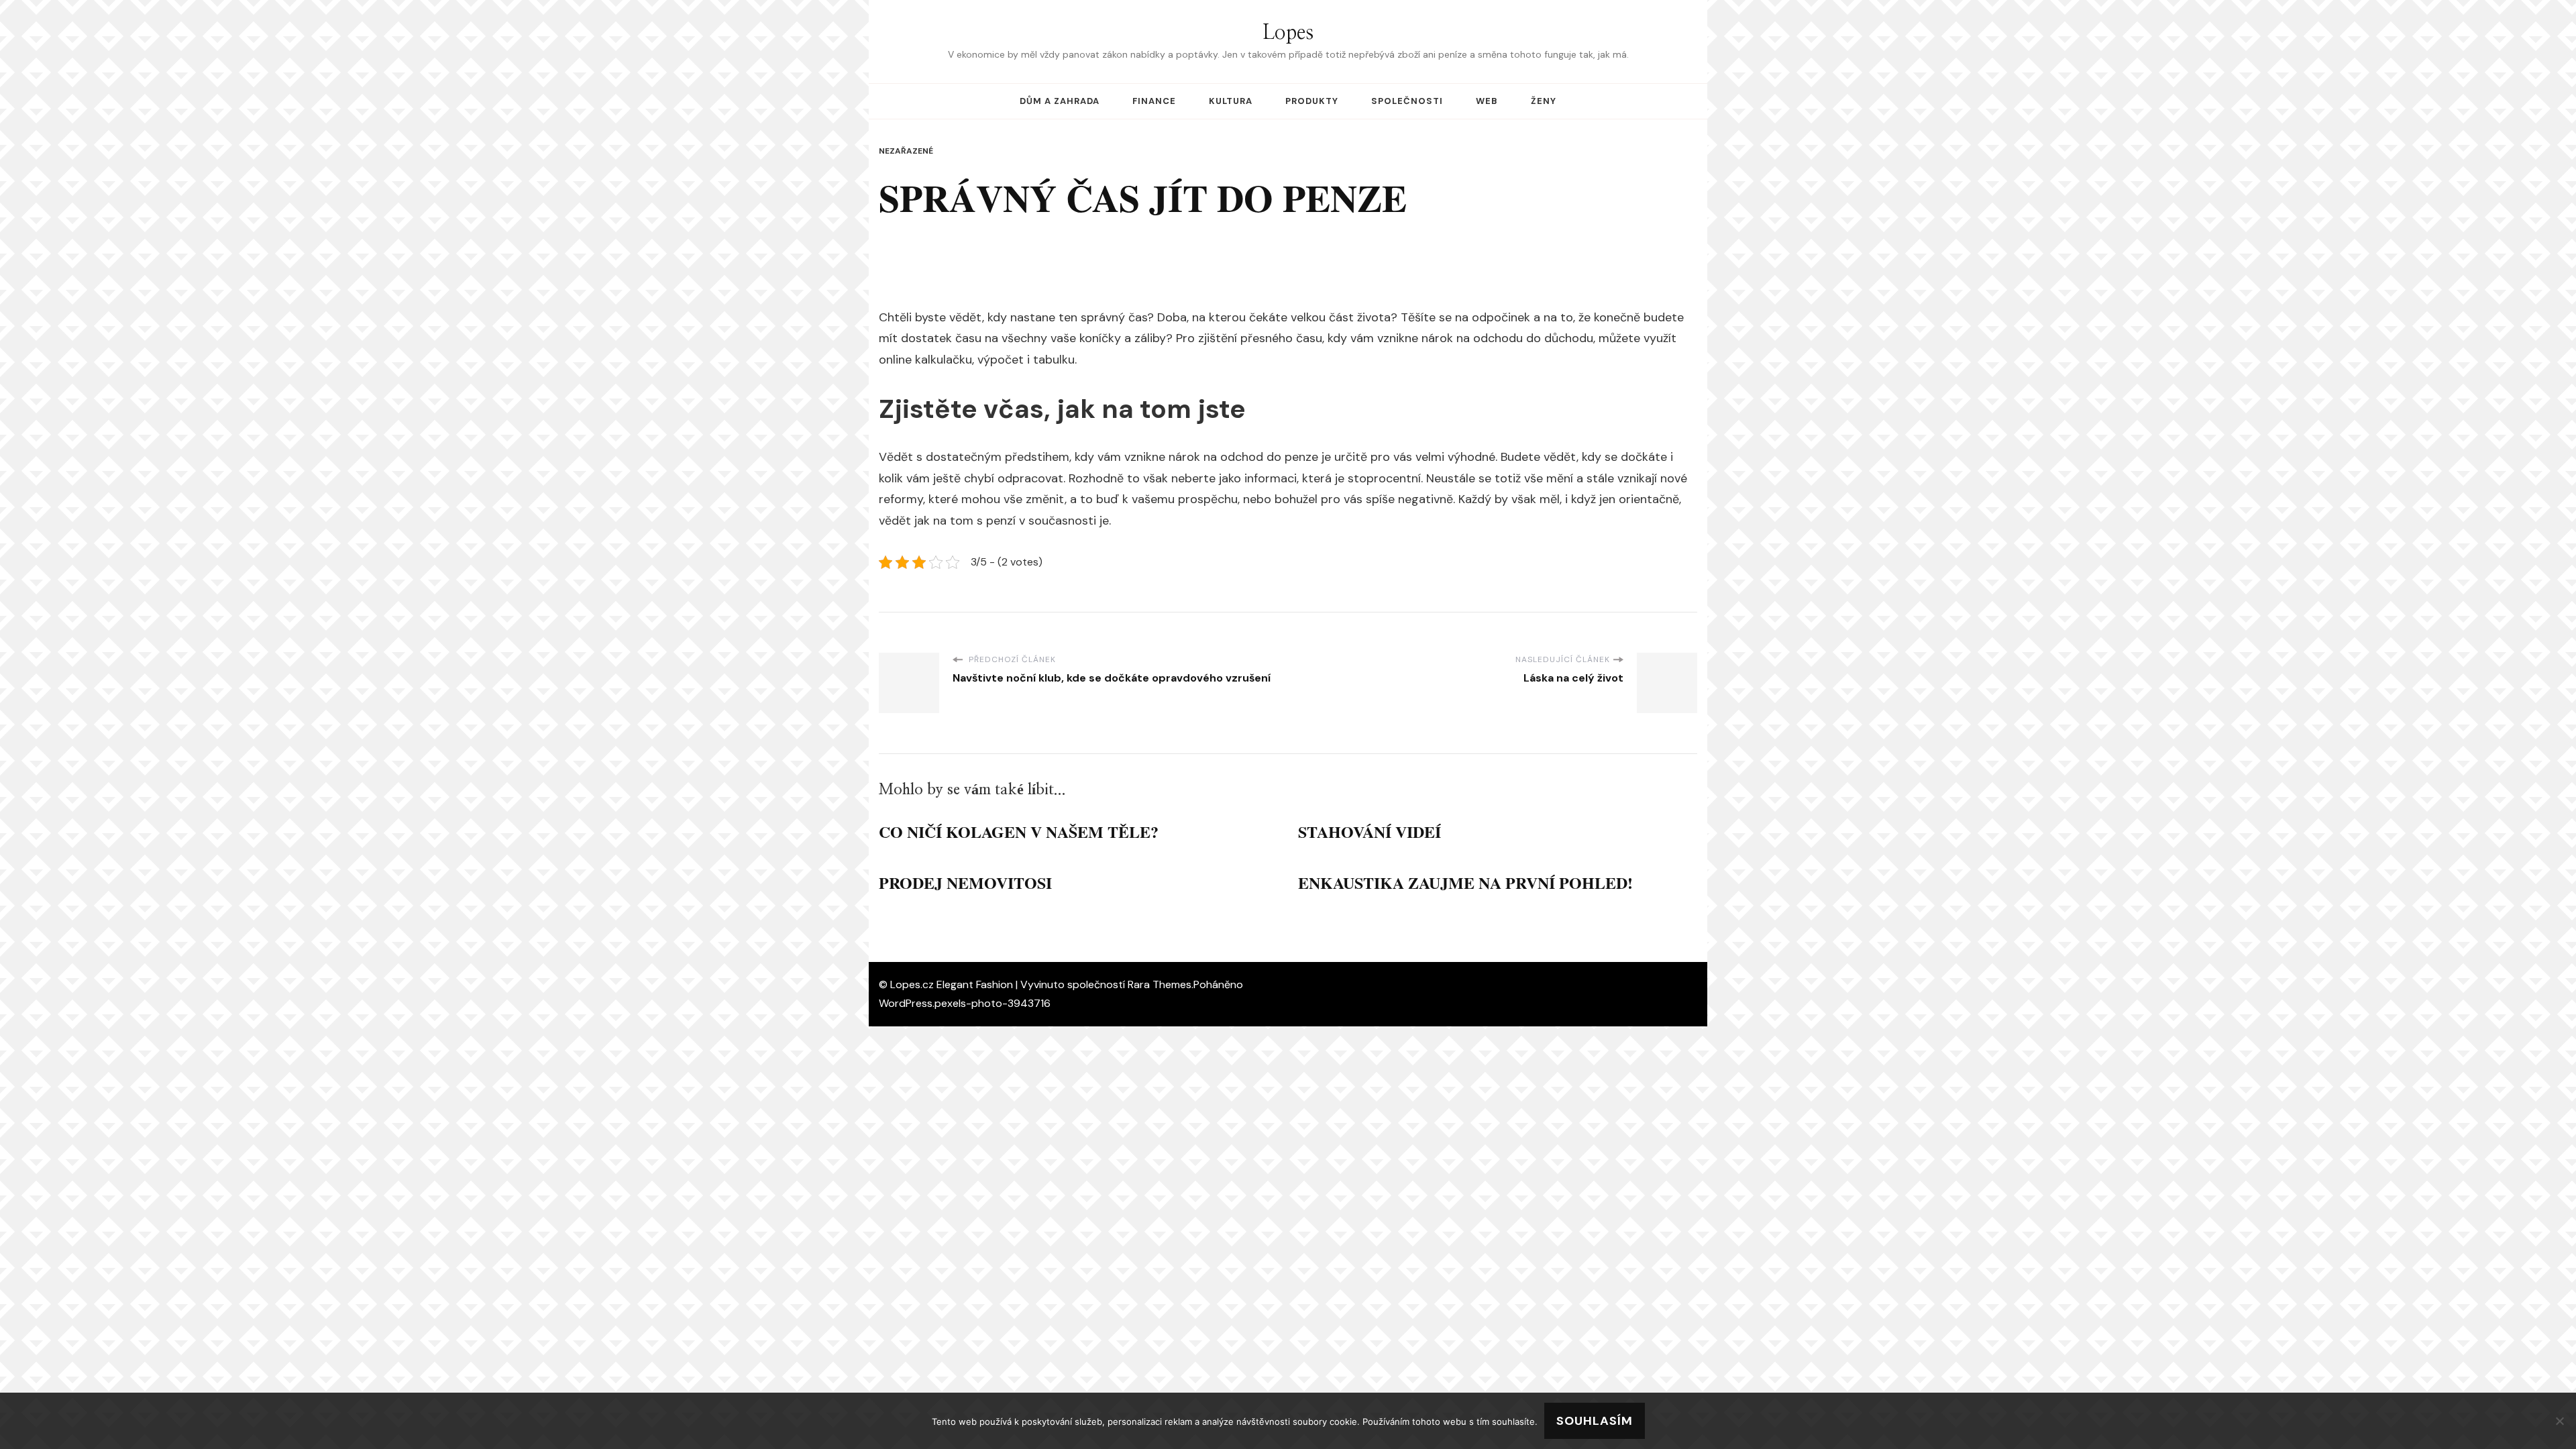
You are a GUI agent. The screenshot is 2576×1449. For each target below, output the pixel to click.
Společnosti (1407, 101)
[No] (2559, 1421)
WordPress (906, 1003)
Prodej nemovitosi (965, 882)
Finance (1154, 101)
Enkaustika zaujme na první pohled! (1465, 882)
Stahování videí (1370, 831)
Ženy (1544, 101)
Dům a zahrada (1060, 101)
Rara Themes (1160, 984)
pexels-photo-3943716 (992, 1003)
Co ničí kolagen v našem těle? (1019, 831)
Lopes (1288, 33)
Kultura (1231, 101)
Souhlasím (1595, 1421)
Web (1487, 101)
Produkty (1312, 101)
